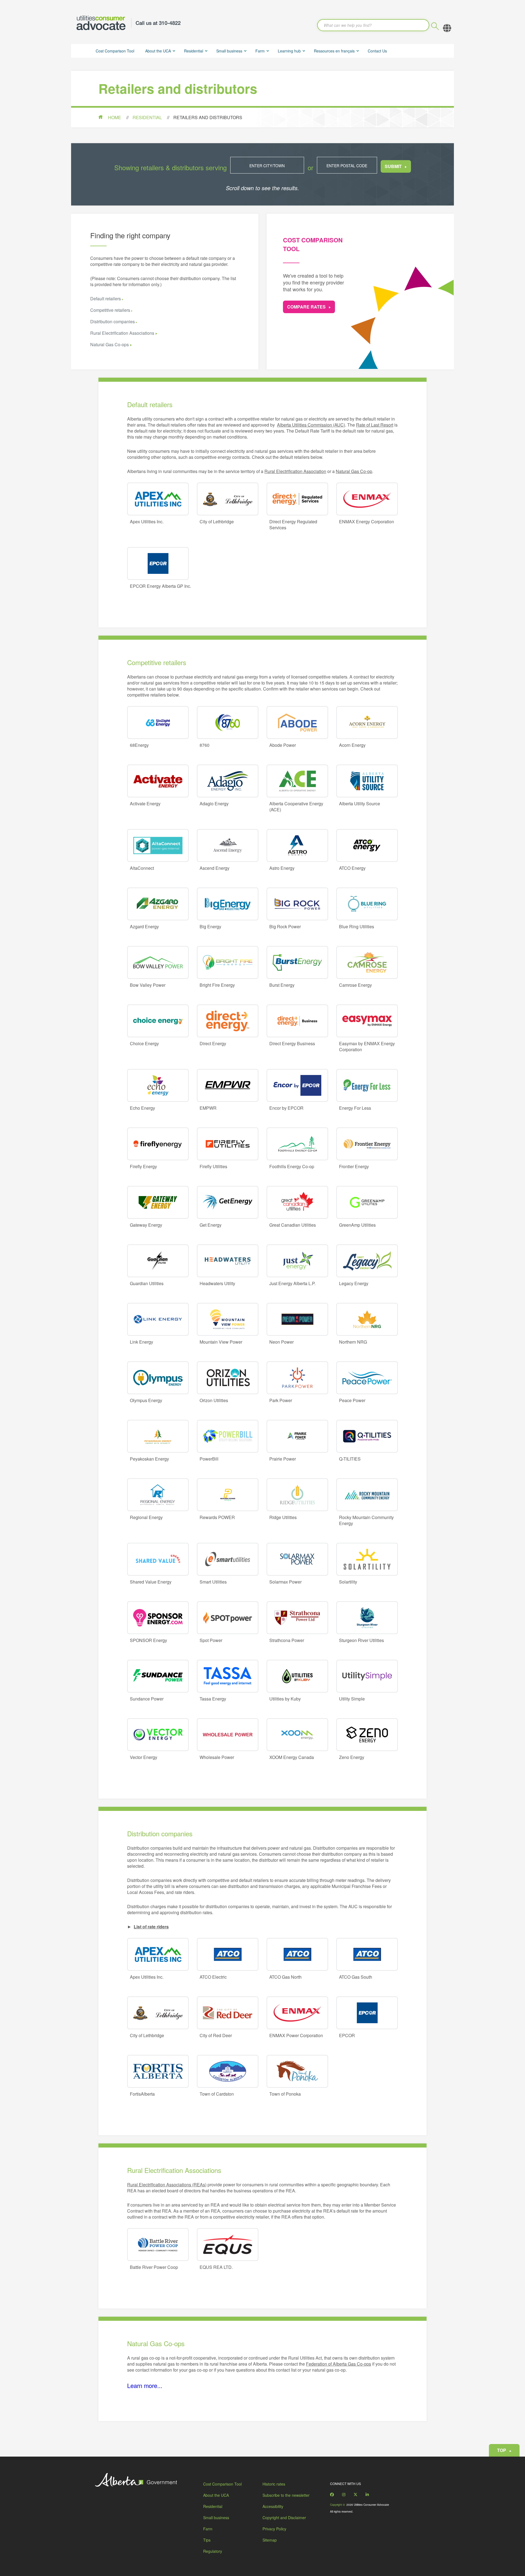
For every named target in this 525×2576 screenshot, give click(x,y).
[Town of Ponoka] (297, 2071)
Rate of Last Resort (375, 425)
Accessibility (273, 2506)
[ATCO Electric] (228, 1954)
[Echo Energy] (158, 1085)
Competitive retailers (110, 310)
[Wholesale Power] (228, 1735)
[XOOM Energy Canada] (297, 1735)
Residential (194, 51)
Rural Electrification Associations (123, 333)
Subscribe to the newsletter (286, 2495)
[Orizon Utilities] (228, 1378)
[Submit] (435, 27)
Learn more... (145, 2385)
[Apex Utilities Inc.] (158, 499)
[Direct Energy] (228, 1021)
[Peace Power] (367, 1378)
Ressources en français (334, 51)
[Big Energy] (228, 904)
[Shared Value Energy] (158, 1559)
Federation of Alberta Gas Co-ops (339, 2364)
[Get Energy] (228, 1202)
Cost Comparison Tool (115, 51)
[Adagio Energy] (228, 781)
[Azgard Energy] (158, 904)
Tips (207, 2540)
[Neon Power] (297, 1319)
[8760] (228, 722)
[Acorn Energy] (367, 722)
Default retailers (106, 299)
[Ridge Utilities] (297, 1495)
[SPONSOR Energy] (158, 1618)
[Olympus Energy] (158, 1378)
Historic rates (274, 2484)
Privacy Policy (274, 2529)
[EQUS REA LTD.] (228, 2245)
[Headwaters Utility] (228, 1261)
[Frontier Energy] (367, 1144)
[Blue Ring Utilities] (367, 904)
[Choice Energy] (158, 1021)
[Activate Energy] (158, 781)
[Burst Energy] (297, 962)
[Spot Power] (228, 1618)
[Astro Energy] (297, 845)
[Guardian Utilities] (158, 1261)
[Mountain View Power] (228, 1319)
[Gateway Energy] (158, 1202)
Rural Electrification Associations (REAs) (167, 2185)
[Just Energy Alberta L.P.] (297, 1261)
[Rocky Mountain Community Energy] (367, 1495)
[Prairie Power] (297, 1436)
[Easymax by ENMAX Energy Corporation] (367, 1021)
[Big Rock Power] (297, 904)
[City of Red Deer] (228, 2013)
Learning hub (289, 51)
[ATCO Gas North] (297, 1954)
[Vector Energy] (158, 1735)
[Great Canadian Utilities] (297, 1202)
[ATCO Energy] (367, 845)
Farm (260, 51)
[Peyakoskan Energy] (158, 1436)
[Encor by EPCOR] (297, 1085)
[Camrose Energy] (367, 962)
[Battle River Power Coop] (158, 2245)
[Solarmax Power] (297, 1559)
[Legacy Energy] (367, 1261)
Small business (229, 51)
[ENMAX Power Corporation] (297, 2013)
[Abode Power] (297, 722)
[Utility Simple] (367, 1676)
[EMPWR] (228, 1085)
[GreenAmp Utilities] (367, 1202)
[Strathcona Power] (297, 1618)
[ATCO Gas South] (367, 1954)
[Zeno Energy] (367, 1735)
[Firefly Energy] (158, 1144)
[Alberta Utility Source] (367, 781)
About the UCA (158, 51)
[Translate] (447, 28)
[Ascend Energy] (228, 845)
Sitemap (270, 2540)
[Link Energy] (158, 1319)
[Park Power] (297, 1378)
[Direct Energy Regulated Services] (297, 499)
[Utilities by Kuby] (297, 1676)
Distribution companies (113, 321)
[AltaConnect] (158, 845)
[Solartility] (367, 1559)
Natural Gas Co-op (354, 471)
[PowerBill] (228, 1436)
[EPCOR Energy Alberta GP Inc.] (158, 563)
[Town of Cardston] (228, 2071)
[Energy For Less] (367, 1085)
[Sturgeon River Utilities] (367, 1618)
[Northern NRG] (367, 1319)
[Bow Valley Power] (158, 962)
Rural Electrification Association (295, 471)
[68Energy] (158, 722)
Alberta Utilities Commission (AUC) (311, 425)
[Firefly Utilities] (228, 1144)
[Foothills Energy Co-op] (297, 1144)
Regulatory (213, 2551)
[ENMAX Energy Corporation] (367, 499)
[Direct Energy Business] (297, 1021)
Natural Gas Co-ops (110, 344)
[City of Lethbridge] (228, 499)
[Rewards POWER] (228, 1495)
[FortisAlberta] (158, 2071)
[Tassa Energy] (228, 1676)
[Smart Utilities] (228, 1559)
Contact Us (377, 51)
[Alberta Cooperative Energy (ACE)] (297, 781)
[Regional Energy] (158, 1495)
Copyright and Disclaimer (284, 2518)
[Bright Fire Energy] (228, 962)
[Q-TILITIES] (367, 1436)
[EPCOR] (367, 2013)
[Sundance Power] (158, 1676)
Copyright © (337, 2505)
